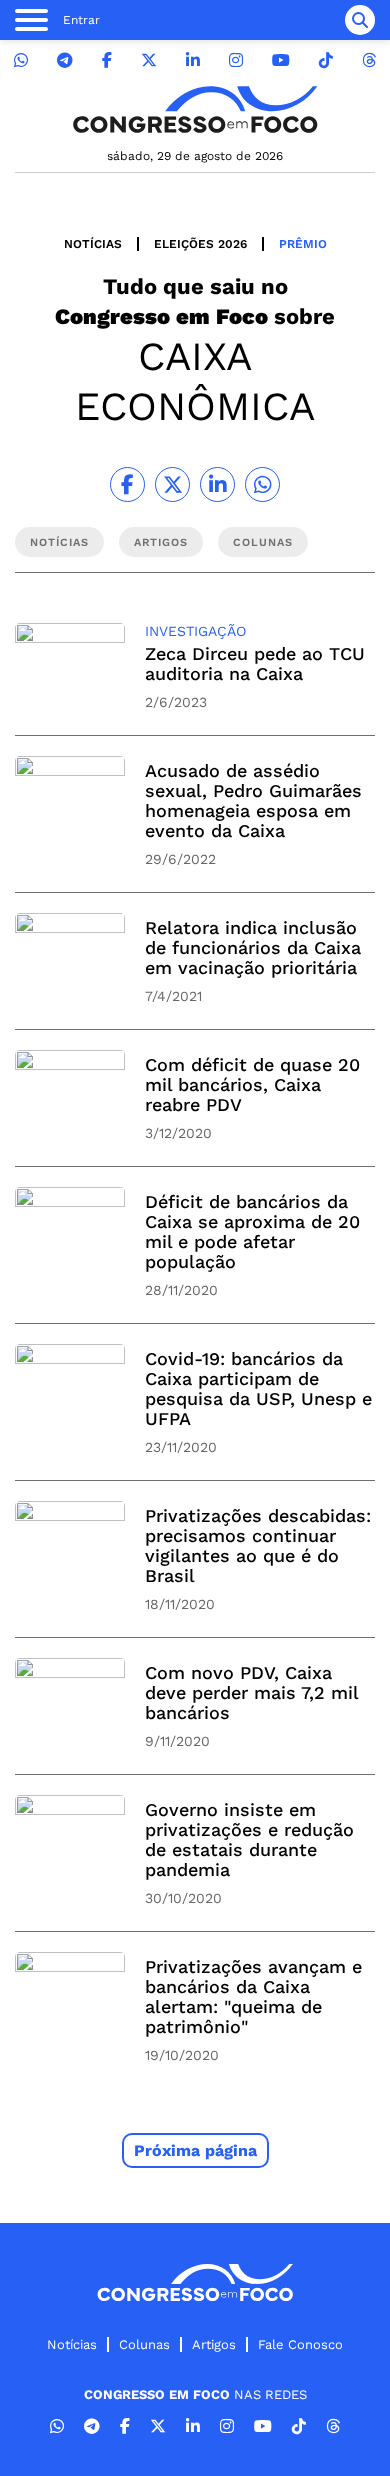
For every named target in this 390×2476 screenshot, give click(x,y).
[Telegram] (65, 60)
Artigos (214, 2344)
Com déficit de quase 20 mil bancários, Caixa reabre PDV (252, 1084)
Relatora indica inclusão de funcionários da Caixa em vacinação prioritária (253, 947)
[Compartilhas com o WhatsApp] (262, 484)
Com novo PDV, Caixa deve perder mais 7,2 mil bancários (251, 1692)
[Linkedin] (193, 60)
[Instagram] (236, 60)
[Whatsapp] (21, 60)
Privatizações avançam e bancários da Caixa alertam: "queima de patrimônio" (253, 1996)
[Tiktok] (326, 60)
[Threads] (369, 60)
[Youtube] (281, 60)
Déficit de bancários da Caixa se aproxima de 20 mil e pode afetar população (252, 1231)
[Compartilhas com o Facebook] (127, 484)
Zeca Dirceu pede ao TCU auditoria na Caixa (255, 663)
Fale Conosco (300, 2344)
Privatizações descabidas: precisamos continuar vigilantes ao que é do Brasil (258, 1545)
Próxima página (195, 2150)
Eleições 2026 (200, 244)
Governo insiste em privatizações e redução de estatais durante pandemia (249, 1839)
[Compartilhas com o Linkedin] (217, 484)
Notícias (93, 244)
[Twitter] (149, 60)
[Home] (195, 109)
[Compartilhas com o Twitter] (172, 484)
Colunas (144, 2344)
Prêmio (303, 244)
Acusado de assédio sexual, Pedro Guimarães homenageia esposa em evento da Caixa (253, 800)
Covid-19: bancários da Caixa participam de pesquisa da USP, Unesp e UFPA (258, 1388)
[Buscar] (360, 20)
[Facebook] (107, 60)
